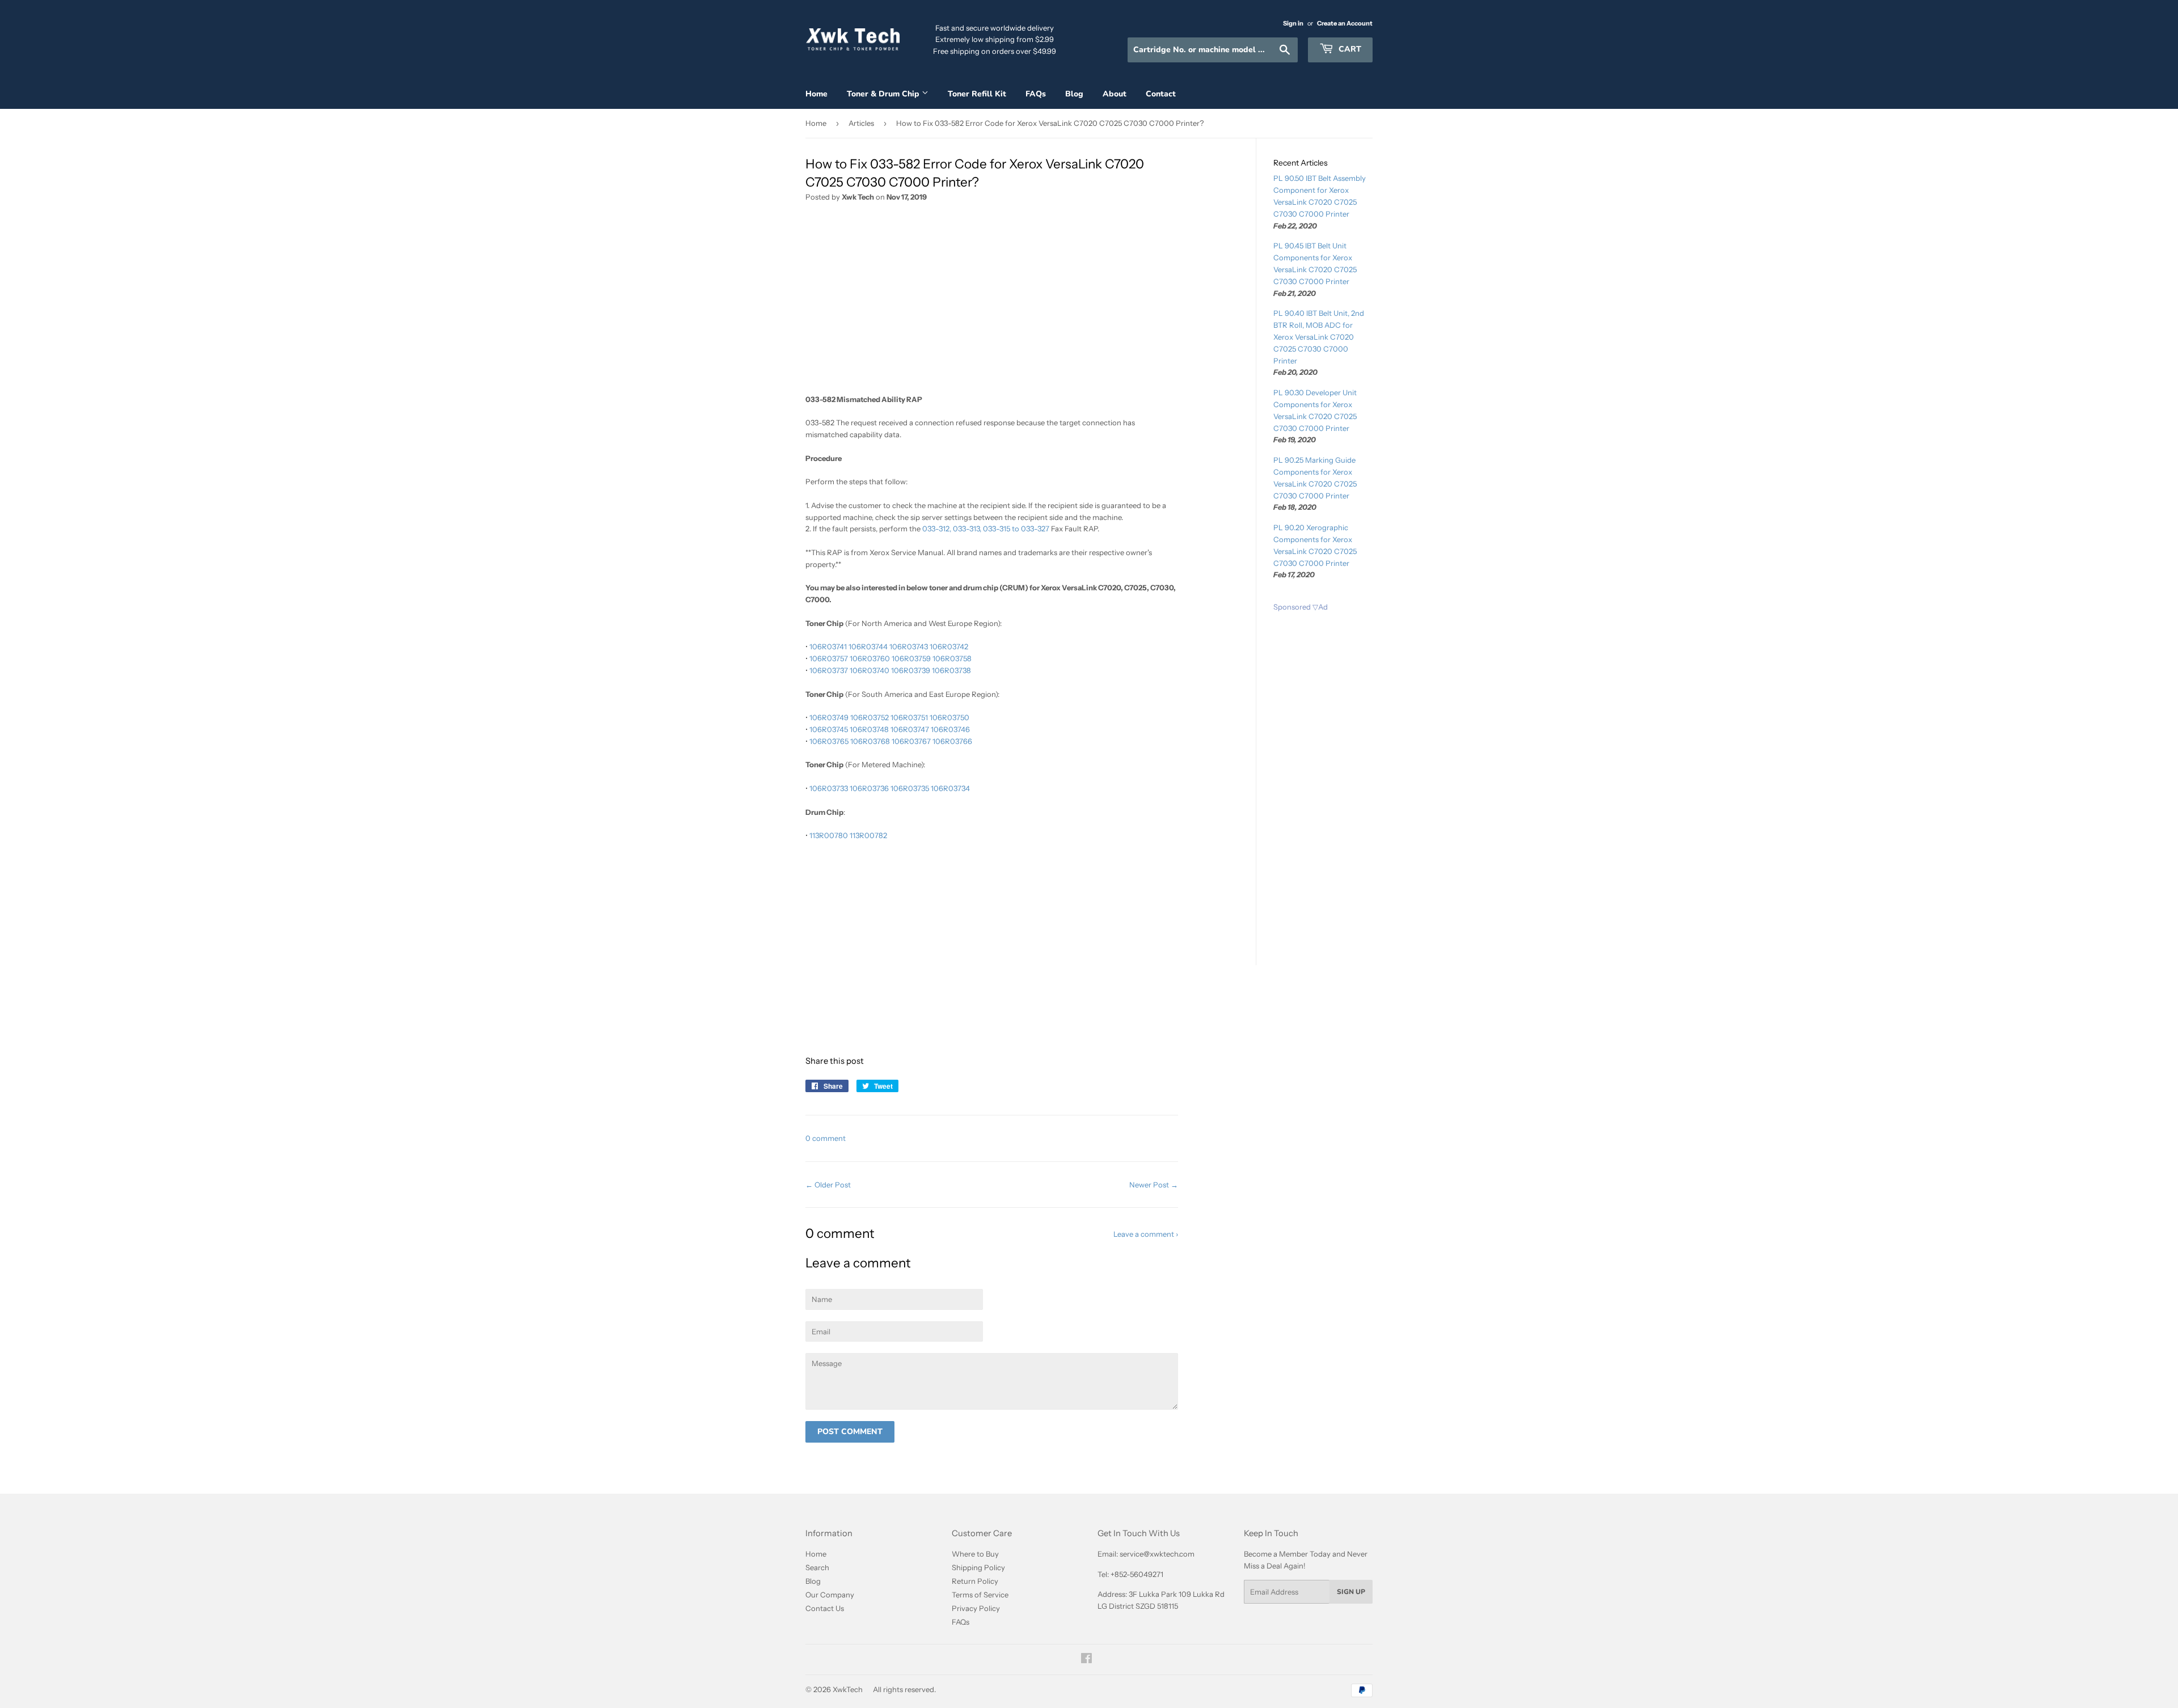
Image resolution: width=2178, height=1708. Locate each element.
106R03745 (829, 729)
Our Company (830, 1595)
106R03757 (829, 658)
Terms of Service (980, 1595)
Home (816, 94)
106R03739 (911, 670)
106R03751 (909, 717)
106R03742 (949, 646)
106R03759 (911, 658)
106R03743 (909, 646)
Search (817, 1567)
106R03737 (829, 670)
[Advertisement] (992, 302)
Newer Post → (1154, 1185)
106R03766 (952, 741)
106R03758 (952, 658)
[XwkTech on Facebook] (1086, 1660)
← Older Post (828, 1185)
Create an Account (1345, 23)
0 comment (826, 1138)
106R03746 (950, 729)
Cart (1349, 49)
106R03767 (911, 741)
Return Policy (975, 1581)
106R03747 (910, 729)
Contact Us (825, 1608)
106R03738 (951, 670)
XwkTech (848, 1689)
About (1115, 94)
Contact (1161, 94)
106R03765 (829, 741)
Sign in (1293, 23)
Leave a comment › (1146, 1234)
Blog (1074, 94)
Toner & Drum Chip (884, 94)
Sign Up (1351, 1592)
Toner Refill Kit (977, 94)
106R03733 (829, 788)
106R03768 (870, 741)
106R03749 (829, 717)
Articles (861, 123)
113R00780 (829, 835)
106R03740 (869, 670)
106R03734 (950, 788)
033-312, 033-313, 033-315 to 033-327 (986, 529)
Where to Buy (975, 1554)
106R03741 (828, 646)
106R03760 (870, 658)
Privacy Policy (976, 1608)
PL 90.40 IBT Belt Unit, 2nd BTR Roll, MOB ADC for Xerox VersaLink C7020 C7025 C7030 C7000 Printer (1319, 337)
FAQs (1036, 94)
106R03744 (868, 646)
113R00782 (868, 835)
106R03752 (869, 717)
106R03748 (869, 729)
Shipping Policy (978, 1567)
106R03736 (869, 788)
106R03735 (910, 788)
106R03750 (949, 717)
